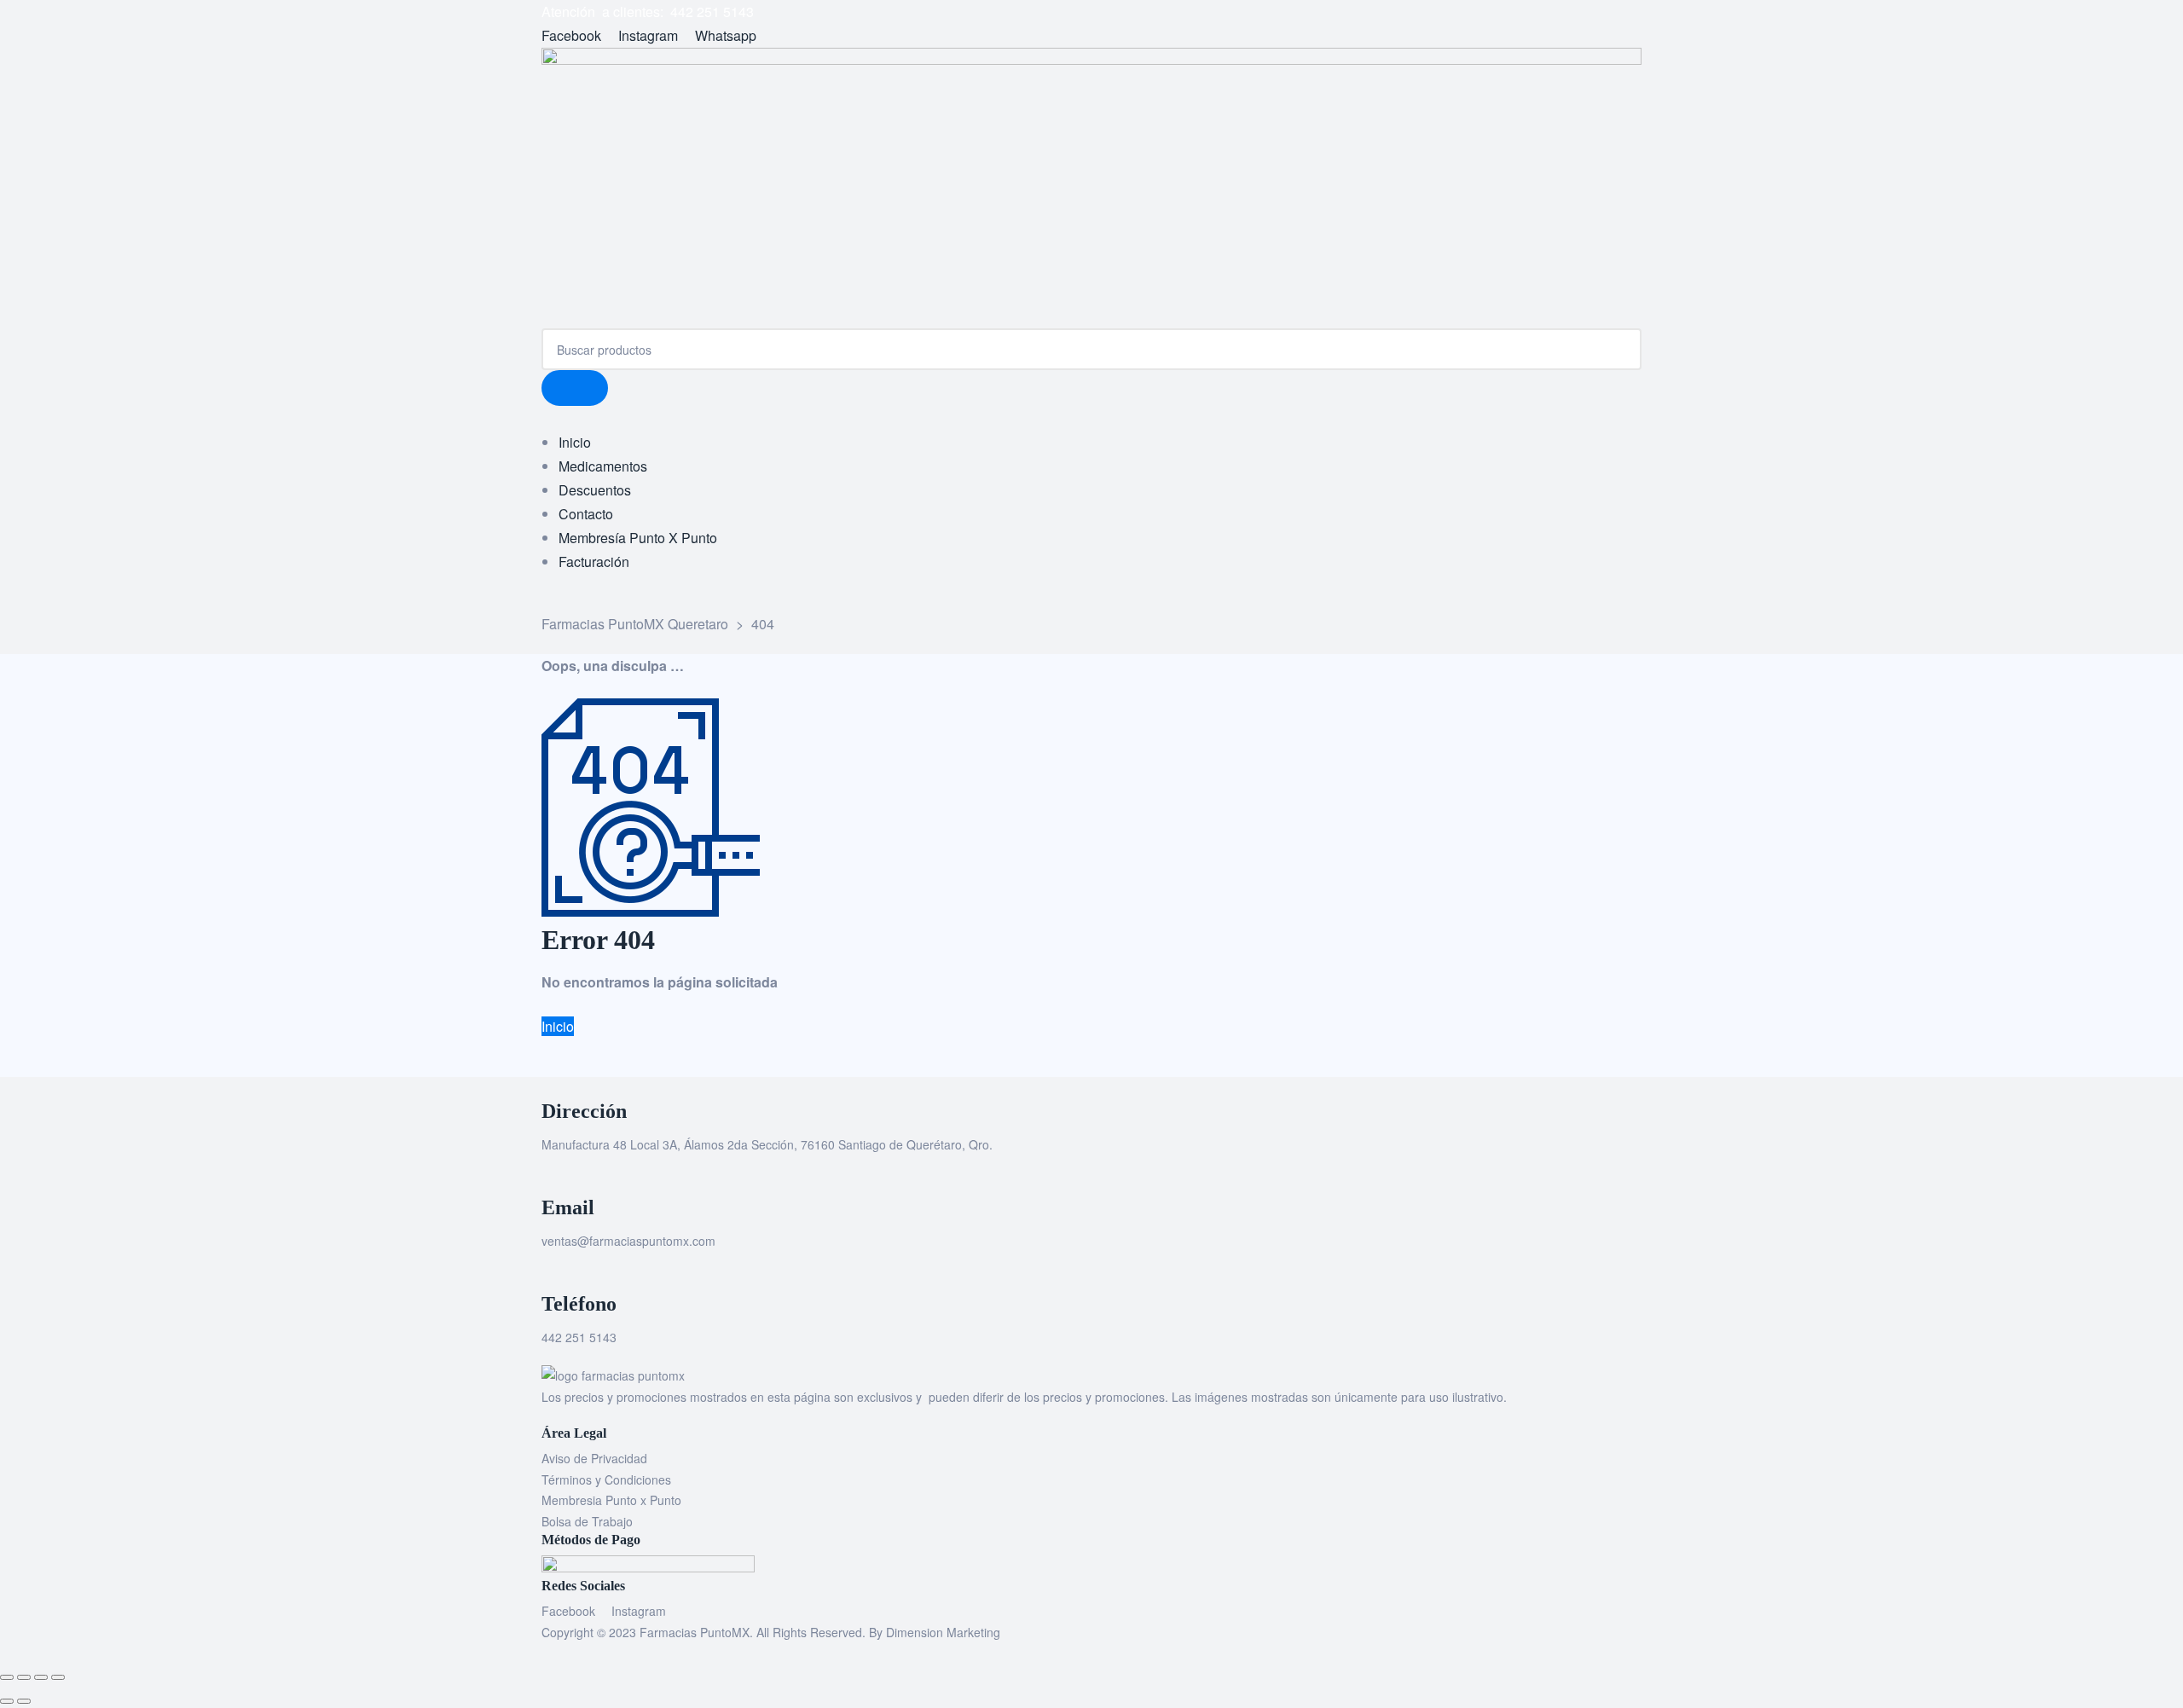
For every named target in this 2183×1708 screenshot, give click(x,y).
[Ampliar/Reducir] (7, 1677)
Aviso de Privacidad (594, 1458)
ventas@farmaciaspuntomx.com (628, 1241)
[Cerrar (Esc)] (58, 1677)
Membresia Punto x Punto (611, 1500)
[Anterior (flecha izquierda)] (7, 1701)
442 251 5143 (579, 1337)
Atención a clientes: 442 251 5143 (648, 12)
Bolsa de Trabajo (587, 1521)
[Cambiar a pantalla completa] (24, 1677)
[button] (558, 1026)
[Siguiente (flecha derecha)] (24, 1701)
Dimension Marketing (943, 1632)
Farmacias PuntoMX (695, 1632)
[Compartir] (41, 1677)
